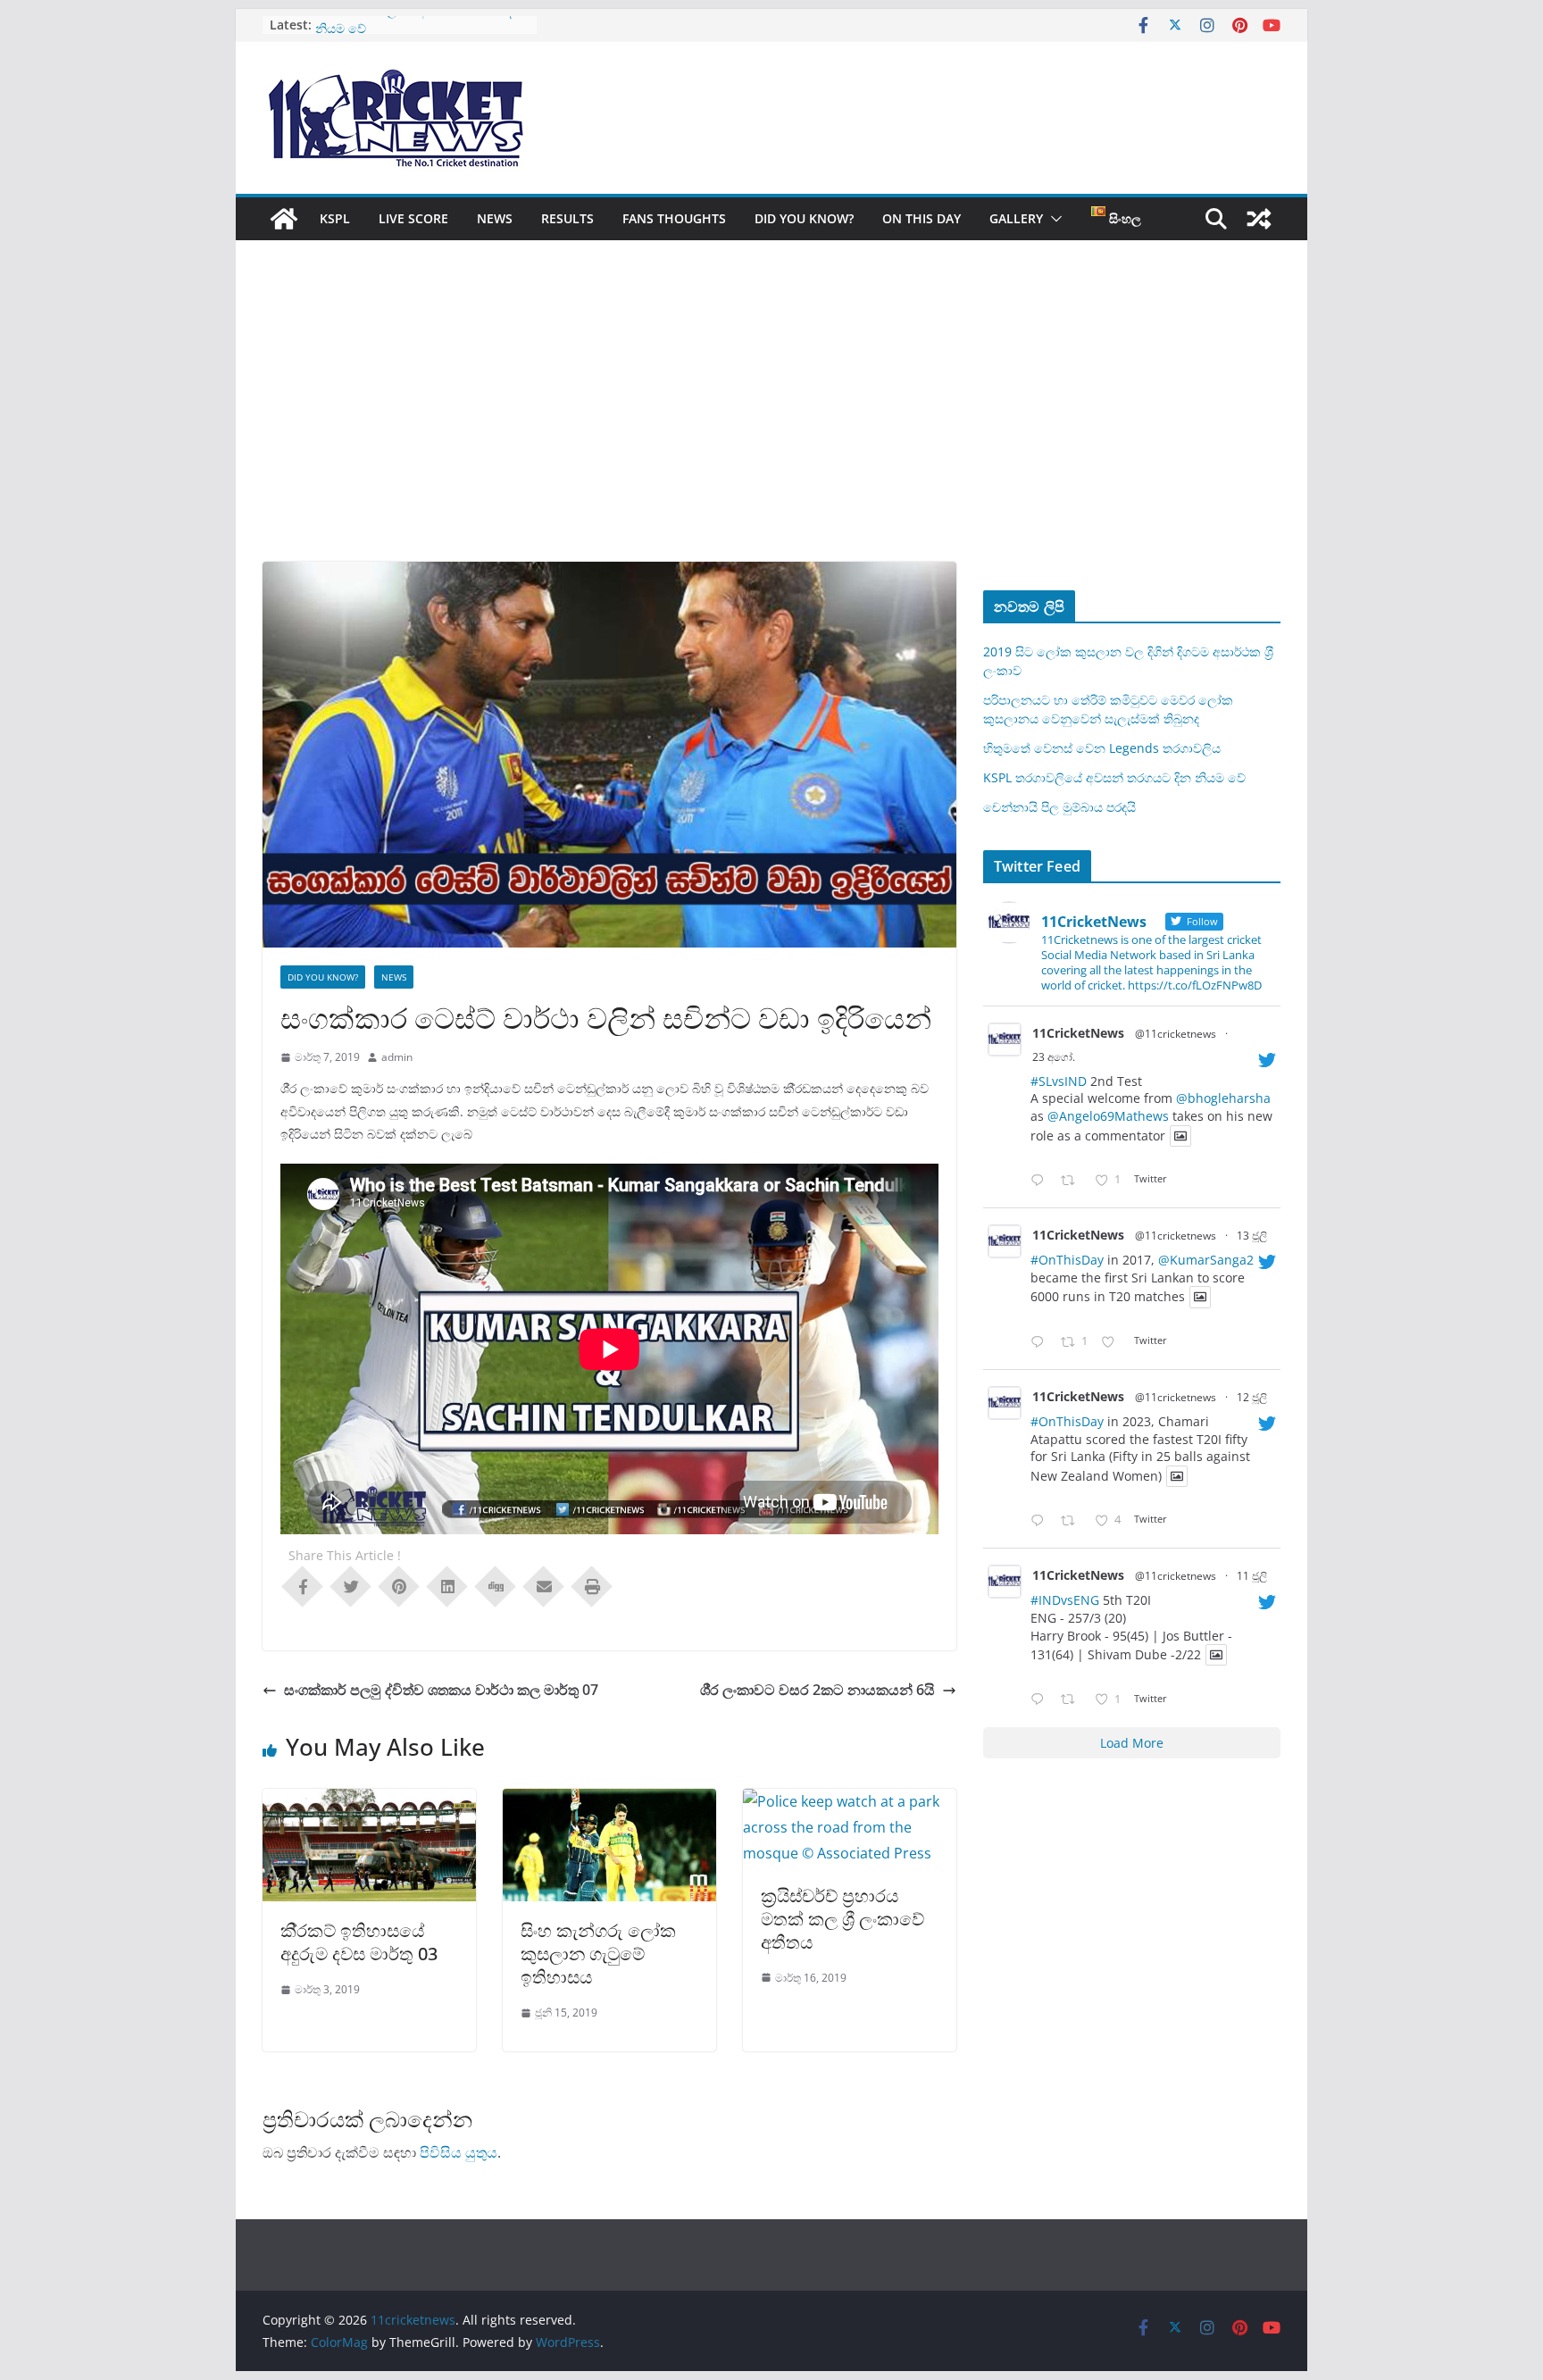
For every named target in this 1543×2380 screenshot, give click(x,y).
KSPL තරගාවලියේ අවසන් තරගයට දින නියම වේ (1114, 777)
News (495, 218)
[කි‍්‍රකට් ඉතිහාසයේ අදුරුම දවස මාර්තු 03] (369, 1801)
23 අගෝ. (1054, 1057)
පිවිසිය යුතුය (459, 2152)
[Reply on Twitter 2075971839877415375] (1041, 1700)
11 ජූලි (1252, 1576)
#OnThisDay (1067, 1260)
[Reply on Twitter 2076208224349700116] (1041, 1521)
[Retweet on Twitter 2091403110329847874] (1073, 1181)
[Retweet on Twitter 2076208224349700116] (1073, 1521)
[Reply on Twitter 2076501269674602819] (1041, 1343)
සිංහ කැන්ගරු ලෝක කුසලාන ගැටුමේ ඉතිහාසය (598, 1954)
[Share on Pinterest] (399, 1585)
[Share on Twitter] (351, 1585)
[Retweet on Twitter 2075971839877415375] (1073, 1700)
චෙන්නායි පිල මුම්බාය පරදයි (1059, 807)
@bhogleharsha (1223, 1098)
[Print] (592, 1585)
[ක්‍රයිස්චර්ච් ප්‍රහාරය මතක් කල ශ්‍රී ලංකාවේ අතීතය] (850, 1801)
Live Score (413, 218)
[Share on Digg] (496, 1585)
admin (397, 1057)
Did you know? (804, 218)
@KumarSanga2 (1206, 1260)
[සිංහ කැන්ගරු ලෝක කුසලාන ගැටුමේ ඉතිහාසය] (609, 1801)
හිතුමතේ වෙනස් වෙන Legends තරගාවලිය (1102, 748)
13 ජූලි (1252, 1236)
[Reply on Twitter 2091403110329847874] (1041, 1181)
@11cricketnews (1176, 1034)
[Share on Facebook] (303, 1585)
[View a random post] (1259, 219)
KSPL (335, 218)
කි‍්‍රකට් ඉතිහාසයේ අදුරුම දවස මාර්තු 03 (359, 1942)
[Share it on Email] (544, 1585)
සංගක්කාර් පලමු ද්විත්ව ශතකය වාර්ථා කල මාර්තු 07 (441, 1690)
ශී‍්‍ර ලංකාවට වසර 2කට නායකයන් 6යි (817, 1690)
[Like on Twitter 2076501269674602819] (1113, 1343)
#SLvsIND (1059, 1081)
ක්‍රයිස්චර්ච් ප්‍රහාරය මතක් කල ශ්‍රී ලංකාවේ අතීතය (842, 1919)
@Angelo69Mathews (1108, 1116)
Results (567, 218)
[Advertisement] (771, 428)
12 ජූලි (1252, 1397)
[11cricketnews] (284, 219)
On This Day (922, 218)
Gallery (1016, 218)
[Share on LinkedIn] (447, 1585)
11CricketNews (1078, 1033)
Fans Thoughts (674, 218)
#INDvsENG (1065, 1600)
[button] (1053, 219)
